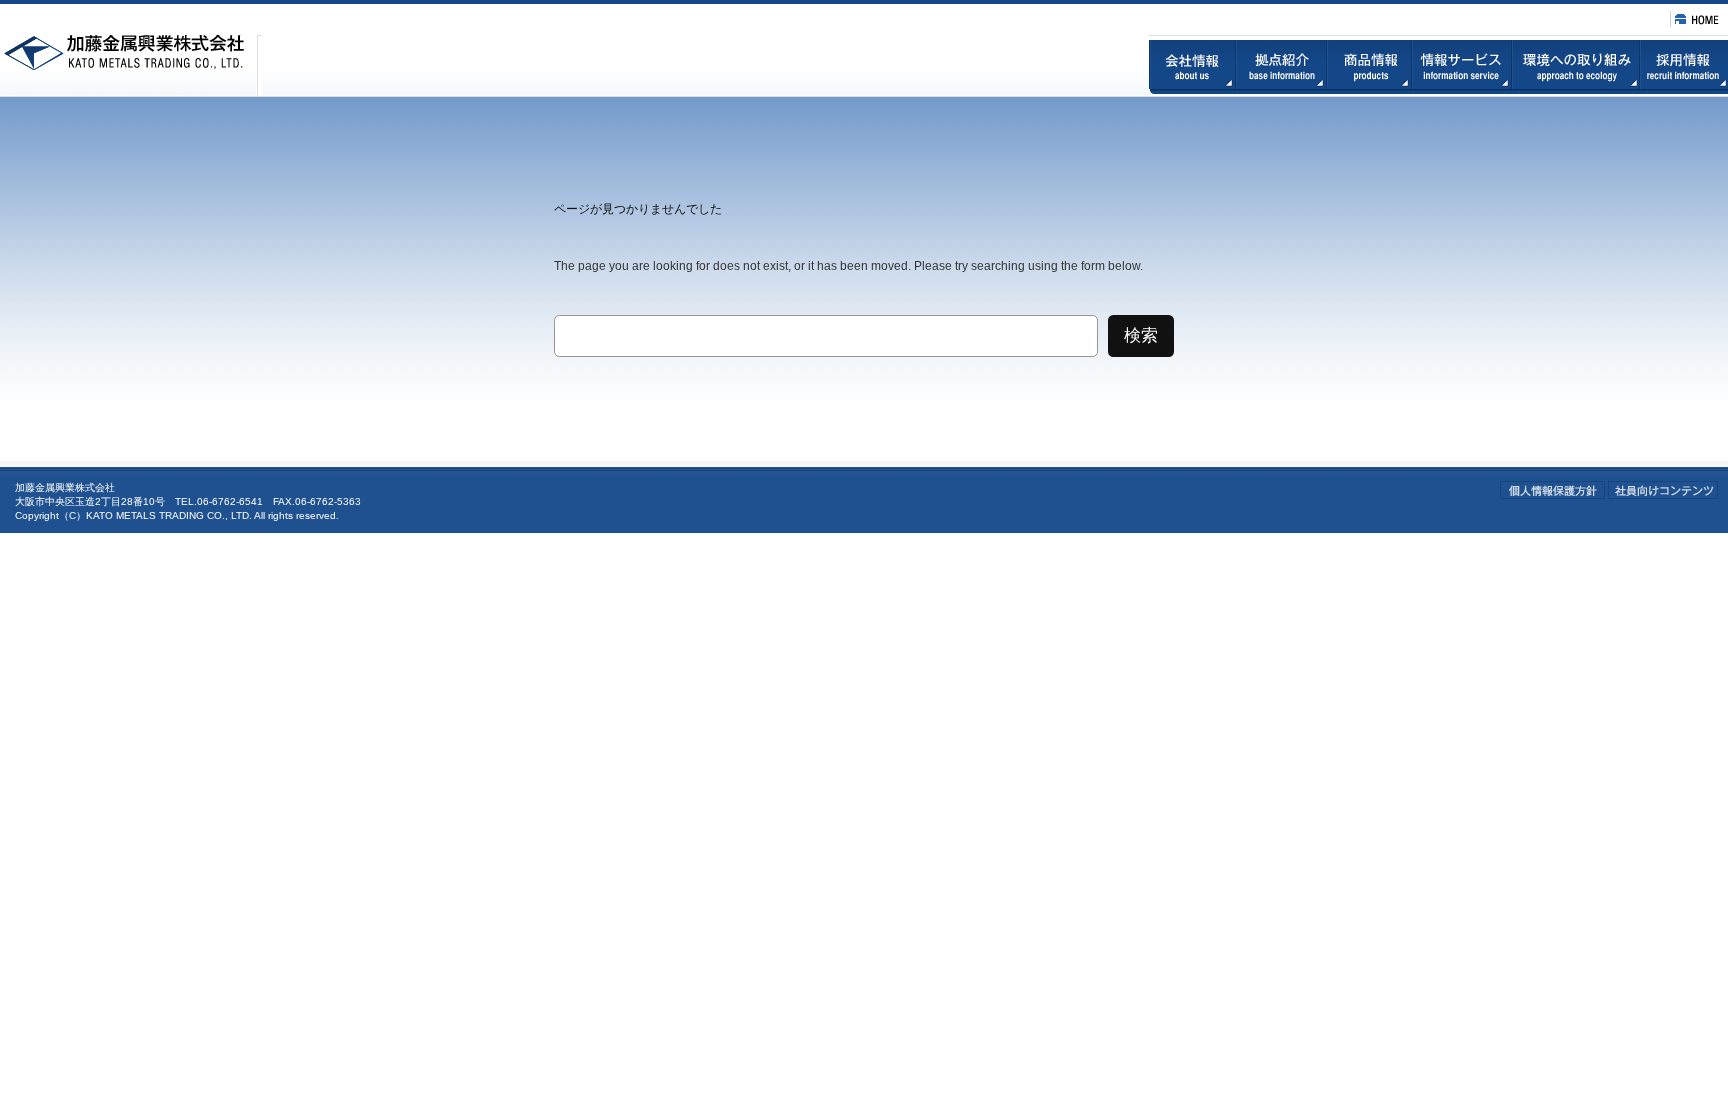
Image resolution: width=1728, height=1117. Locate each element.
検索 (1141, 335)
